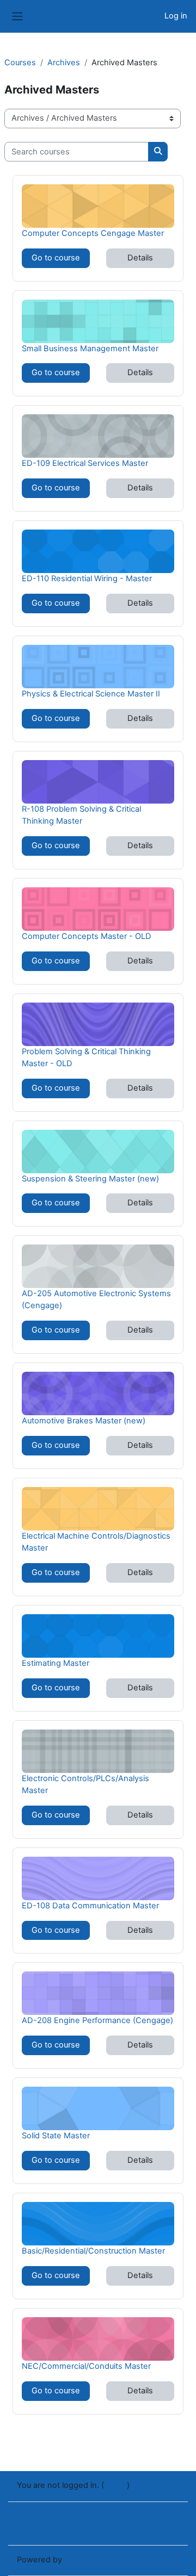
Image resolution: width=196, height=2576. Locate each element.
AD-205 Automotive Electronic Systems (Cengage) (96, 1299)
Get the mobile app (53, 2529)
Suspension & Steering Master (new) (90, 1178)
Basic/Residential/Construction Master (93, 2251)
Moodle (78, 2560)
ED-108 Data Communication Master (90, 1905)
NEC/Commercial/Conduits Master (86, 2366)
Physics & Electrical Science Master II (91, 693)
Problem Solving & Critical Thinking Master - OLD (86, 1057)
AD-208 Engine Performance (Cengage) (97, 2020)
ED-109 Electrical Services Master (85, 463)
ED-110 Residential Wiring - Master (87, 578)
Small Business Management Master (90, 348)
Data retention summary (62, 2516)
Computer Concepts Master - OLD (87, 936)
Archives (64, 63)
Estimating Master (56, 1663)
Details (140, 258)
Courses (20, 63)
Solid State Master (56, 2135)
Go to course (56, 258)
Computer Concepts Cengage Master (93, 233)
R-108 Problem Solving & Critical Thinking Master (81, 815)
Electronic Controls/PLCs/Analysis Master (85, 1784)
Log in (176, 16)
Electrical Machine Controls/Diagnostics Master (96, 1542)
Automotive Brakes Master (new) (84, 1420)
